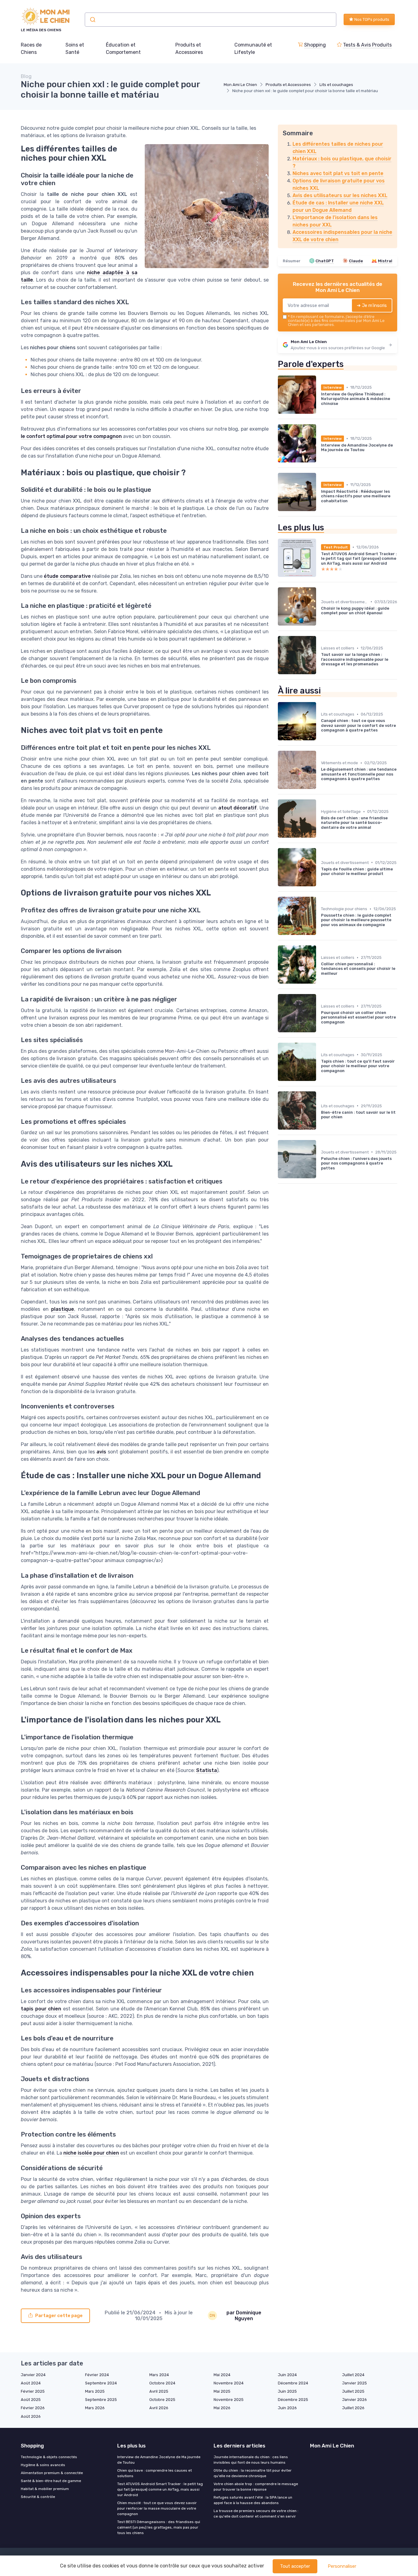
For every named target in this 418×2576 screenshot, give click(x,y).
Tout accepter (295, 2566)
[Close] (320, 1271)
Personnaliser (342, 2566)
